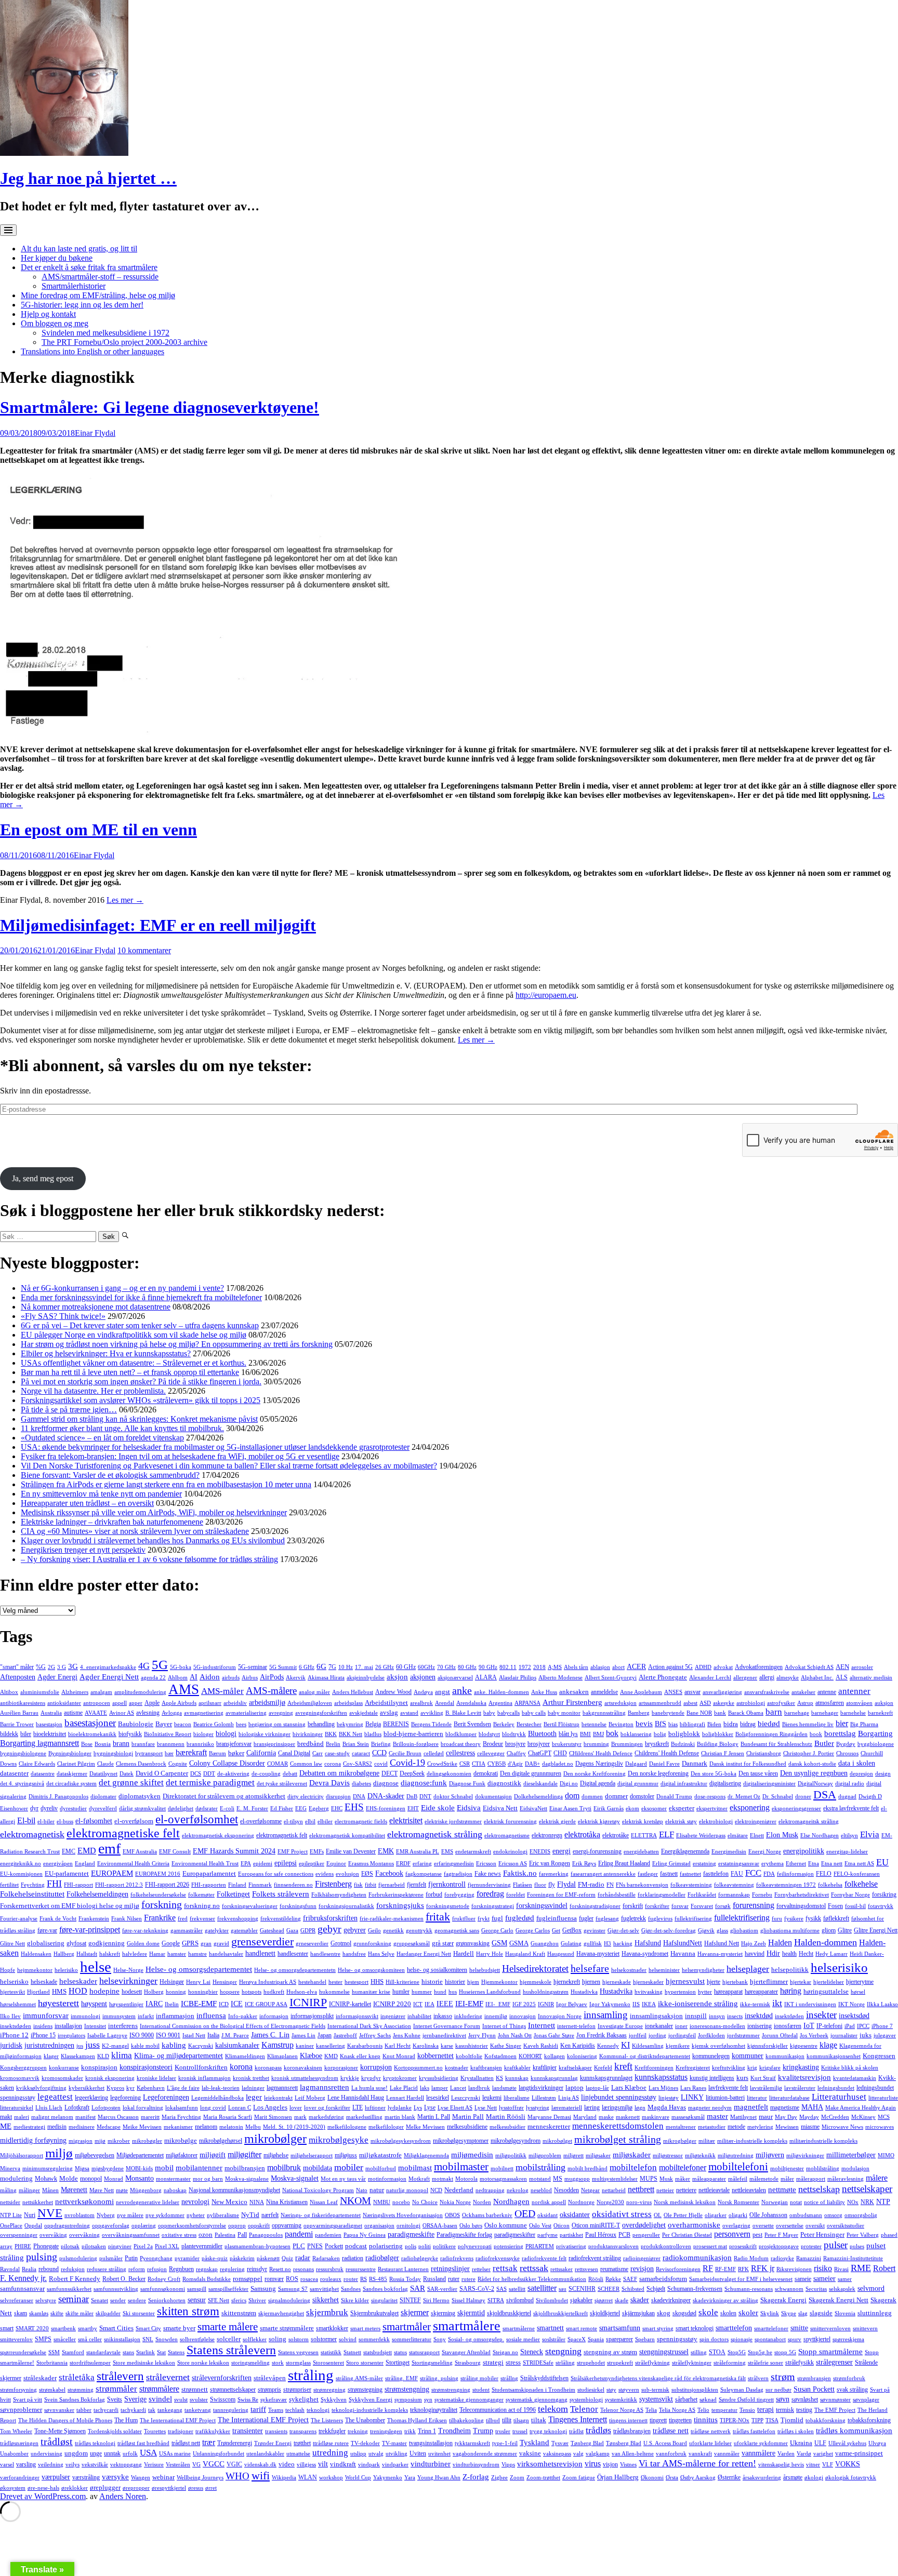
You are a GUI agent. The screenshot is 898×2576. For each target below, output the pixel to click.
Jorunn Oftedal (780, 2036)
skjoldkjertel (605, 2313)
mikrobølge (181, 2141)
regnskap (207, 2269)
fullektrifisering (693, 1919)
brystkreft (657, 1744)
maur (766, 2117)
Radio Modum (751, 2258)
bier (842, 1724)
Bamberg (639, 1713)
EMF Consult (175, 1852)
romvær (274, 2279)
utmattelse (298, 2454)
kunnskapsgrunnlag (554, 2078)
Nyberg (106, 2215)
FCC (753, 1873)
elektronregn (547, 1835)
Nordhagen (511, 2201)
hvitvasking (649, 1992)
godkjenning (107, 1943)
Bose (87, 1744)
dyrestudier (73, 1808)
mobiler (349, 2167)
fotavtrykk (881, 1906)
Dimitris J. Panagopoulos (58, 1797)
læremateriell (567, 2108)
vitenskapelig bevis (781, 2465)
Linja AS (569, 2098)
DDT (209, 1774)
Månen (50, 2190)
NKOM (355, 2200)
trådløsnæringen (19, 2443)
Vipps (508, 2465)
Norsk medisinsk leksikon (685, 2202)
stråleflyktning (652, 2363)
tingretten (680, 2420)
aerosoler (862, 1667)
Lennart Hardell (405, 2098)
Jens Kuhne (407, 2036)
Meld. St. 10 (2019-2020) (294, 2127)
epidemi (263, 1864)
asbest (690, 1703)
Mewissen (787, 2127)
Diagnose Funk (467, 1784)
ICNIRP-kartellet (350, 2004)
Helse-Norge (128, 1970)
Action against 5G (670, 1667)
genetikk (393, 1931)
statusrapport (424, 2352)
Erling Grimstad (671, 1864)
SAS (501, 2289)
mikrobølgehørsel (221, 2141)
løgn (640, 2108)
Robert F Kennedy (75, 2279)
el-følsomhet (94, 1821)
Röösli (596, 2279)
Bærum (217, 1753)
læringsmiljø (617, 2107)
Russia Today (405, 2279)
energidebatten (641, 1852)
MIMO (886, 2155)
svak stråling (852, 2390)
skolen (728, 2313)
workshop (331, 2478)
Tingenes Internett (578, 2419)
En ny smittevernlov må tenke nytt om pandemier (101, 1494)
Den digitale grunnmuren (531, 1773)
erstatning (704, 1864)
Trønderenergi (235, 2443)
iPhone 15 (43, 2035)
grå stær (443, 1943)
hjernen (591, 1982)
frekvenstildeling (281, 1919)
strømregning (329, 2390)
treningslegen (386, 2431)
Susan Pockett (814, 2389)
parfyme (547, 2235)
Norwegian (775, 2202)
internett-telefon (576, 2026)
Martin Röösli (506, 2117)
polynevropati (475, 2246)
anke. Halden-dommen (501, 1692)
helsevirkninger (128, 1981)
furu (777, 1919)
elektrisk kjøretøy (599, 1821)
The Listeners (327, 2420)
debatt (290, 1774)
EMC (69, 1851)
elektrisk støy (681, 1821)
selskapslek (842, 2289)
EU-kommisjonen (21, 1874)
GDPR (308, 1931)
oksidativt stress (622, 2214)
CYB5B (497, 1764)
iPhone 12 (14, 2035)
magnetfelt (751, 2107)
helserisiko (839, 1967)
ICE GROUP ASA (266, 2004)
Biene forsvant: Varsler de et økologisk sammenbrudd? (110, 1475)
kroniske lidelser (156, 2078)
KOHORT (530, 2056)
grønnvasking (473, 1943)
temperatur (724, 2410)
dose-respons (710, 1797)
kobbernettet (435, 2056)
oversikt (815, 2226)
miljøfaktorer (182, 2155)
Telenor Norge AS (622, 2410)
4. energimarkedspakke (108, 1667)
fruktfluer (464, 1919)
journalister (844, 2036)
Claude (105, 1764)
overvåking (53, 2235)
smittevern (865, 2328)
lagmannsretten (325, 2087)
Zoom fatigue (579, 2478)
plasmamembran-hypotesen (257, 2246)
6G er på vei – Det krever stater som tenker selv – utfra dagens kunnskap (140, 1325)
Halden (780, 1943)
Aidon (210, 1677)
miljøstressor (668, 2155)
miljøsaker (598, 2155)
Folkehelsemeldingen (97, 1894)
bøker (236, 1753)
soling (278, 2339)
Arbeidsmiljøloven (310, 1703)
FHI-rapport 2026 (167, 1885)
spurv (795, 2339)
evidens (325, 1874)
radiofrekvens (457, 2258)
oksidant (547, 2215)
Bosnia (103, 1744)
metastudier (712, 2127)
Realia (29, 2269)
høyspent (94, 2004)
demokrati (486, 1773)
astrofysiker (781, 1703)
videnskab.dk (260, 2465)
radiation (353, 2258)
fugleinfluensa (557, 1918)
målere (877, 2178)
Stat (161, 2352)
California (261, 1753)
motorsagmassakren (503, 2179)
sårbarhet (686, 2399)
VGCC (214, 2464)
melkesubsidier (507, 2127)
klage (828, 2045)
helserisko (14, 1982)
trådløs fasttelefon (754, 2431)
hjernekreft (567, 1982)
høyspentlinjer (126, 2004)
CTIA (479, 1764)
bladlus (373, 1734)
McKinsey (863, 2117)
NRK (867, 2202)
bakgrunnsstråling (604, 1713)
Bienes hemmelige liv (808, 1724)
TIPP (757, 2420)
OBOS (452, 2215)
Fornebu (762, 1895)
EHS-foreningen (386, 1808)
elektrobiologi (716, 1821)
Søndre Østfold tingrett (746, 2400)
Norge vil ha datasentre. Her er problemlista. (93, 1391)
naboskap (175, 2190)
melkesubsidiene (467, 2127)
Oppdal (33, 2226)
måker (683, 2179)
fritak (438, 1917)
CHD (560, 1753)
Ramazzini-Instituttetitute (853, 2258)
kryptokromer (400, 2078)
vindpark (369, 2465)
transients (276, 2431)
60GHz (426, 1667)
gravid (221, 1944)
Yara (410, 2478)
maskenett (628, 2117)
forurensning (754, 1905)
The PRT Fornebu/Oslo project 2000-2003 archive (124, 342)
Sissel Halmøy (468, 2300)
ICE (237, 2004)
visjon (610, 2464)
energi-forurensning (597, 1851)
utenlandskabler (265, 2454)
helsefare (590, 1968)
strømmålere (159, 2389)
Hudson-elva (302, 1992)
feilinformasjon (795, 1874)
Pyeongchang (156, 2258)
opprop (237, 2226)
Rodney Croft (164, 2279)
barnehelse (853, 1713)
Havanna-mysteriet (720, 1954)
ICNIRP (308, 2003)
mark (300, 2117)
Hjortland (38, 1992)
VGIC (234, 2464)
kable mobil (145, 2046)
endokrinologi (510, 1852)
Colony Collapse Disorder (227, 1763)
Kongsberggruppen (23, 2068)
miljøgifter (245, 2154)
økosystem (13, 2488)
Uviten (418, 2453)
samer (845, 2279)
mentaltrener (681, 2127)
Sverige (135, 2399)
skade (622, 2300)
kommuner (748, 2056)
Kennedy (608, 2046)
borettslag (840, 1733)
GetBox (572, 1930)
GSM (499, 1943)
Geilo (374, 1931)
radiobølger (382, 2258)
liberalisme (517, 2098)
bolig (660, 1734)
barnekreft (880, 1713)
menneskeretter (549, 2127)
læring (592, 2107)
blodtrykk (514, 1734)
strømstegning (365, 2390)
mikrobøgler (147, 2141)
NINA (257, 2202)
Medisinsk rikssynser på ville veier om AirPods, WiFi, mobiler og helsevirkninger (154, 1512)
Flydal (566, 1884)
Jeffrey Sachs (375, 2036)
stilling (699, 2352)
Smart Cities (116, 2328)
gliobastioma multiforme (790, 1931)
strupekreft (620, 2363)
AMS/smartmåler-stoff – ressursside (100, 277)
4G (144, 1666)
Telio (703, 2410)
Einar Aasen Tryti (570, 1808)
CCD (379, 1753)
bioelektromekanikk (92, 1734)
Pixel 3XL (167, 2246)
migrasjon (81, 2141)
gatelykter (217, 1931)
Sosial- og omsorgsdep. (476, 2339)
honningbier (203, 1992)
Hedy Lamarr (831, 1954)
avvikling (432, 1713)
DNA (359, 1797)
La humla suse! (369, 2088)
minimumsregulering (48, 2168)
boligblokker (718, 1734)
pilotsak (70, 2246)
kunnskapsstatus (661, 2077)
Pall (242, 2235)
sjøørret (604, 2300)
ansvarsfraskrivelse (767, 1692)
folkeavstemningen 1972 (786, 1885)
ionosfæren (788, 2026)
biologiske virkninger (265, 1734)
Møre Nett (102, 2190)
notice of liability (824, 2202)
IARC (154, 2004)
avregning (281, 1713)
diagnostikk (504, 1783)
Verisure (154, 2465)
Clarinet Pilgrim (76, 1764)
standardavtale (103, 2352)
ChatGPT (540, 1753)
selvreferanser (17, 2300)
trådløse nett (671, 2431)
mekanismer (178, 2127)
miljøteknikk (700, 2155)
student (481, 2390)
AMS (184, 1689)
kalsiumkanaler (237, 2045)
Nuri (30, 2215)
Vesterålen (178, 2465)
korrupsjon (376, 2067)
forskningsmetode (448, 1906)
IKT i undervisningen (810, 2004)
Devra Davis (329, 1783)
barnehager (825, 1713)
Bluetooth (542, 1733)
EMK (386, 1851)
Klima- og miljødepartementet (179, 2056)
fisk (358, 1885)
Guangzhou (545, 1944)
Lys (418, 2108)
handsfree (354, 1954)
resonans (303, 2269)
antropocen (97, 1703)
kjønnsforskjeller (768, 2046)
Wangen (141, 2478)
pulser (836, 2245)
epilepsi (286, 1863)
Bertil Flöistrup (562, 1724)
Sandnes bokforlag (385, 2289)
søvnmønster (835, 2400)
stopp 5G (785, 2352)
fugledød (520, 1918)
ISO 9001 (168, 2035)
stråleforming (730, 2363)
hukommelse (334, 1992)
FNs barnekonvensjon (642, 1885)
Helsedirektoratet (535, 1968)
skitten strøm (188, 2311)
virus (593, 2464)
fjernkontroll (447, 1884)
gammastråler (187, 1931)
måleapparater (709, 2179)
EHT (413, 1808)
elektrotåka (582, 1834)
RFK (743, 2269)
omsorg (833, 2215)
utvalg (376, 2454)
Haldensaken (36, 1954)
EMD (87, 1851)
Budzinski (683, 1744)
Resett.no (280, 2269)
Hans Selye (381, 1954)
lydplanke (400, 2108)
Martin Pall (468, 2117)
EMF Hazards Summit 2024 (234, 1851)
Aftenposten (18, 1677)
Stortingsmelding (432, 2363)
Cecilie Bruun (405, 1753)
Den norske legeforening (658, 1773)
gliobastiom (744, 1931)
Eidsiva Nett (500, 1808)
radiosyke (782, 2258)
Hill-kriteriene (402, 1982)
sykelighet (304, 2399)
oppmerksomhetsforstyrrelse (192, 2226)
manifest (85, 2117)
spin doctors (714, 2339)
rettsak (505, 2268)
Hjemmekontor (499, 1982)
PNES (315, 2246)
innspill (696, 2016)
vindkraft (343, 2464)
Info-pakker (243, 2016)
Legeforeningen (166, 2097)
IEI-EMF (469, 2004)
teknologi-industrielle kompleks (370, 2410)
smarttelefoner (771, 2328)
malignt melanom (52, 2117)
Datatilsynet (103, 1774)
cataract (361, 1753)
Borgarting (875, 1733)
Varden (786, 2454)
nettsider (10, 2202)
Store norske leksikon (203, 2363)
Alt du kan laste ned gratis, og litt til (79, 249)
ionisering (760, 2026)
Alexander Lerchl (710, 1678)
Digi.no (569, 1784)
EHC (337, 1808)
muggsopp (577, 2179)
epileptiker (312, 1864)
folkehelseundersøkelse (158, 1895)
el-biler (46, 1821)
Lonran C (240, 2108)
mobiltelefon (633, 2167)
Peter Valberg (863, 2235)
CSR (465, 1764)
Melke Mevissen (425, 2127)
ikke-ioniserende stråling (698, 2004)
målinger (29, 2190)
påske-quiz (215, 2258)
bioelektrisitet (50, 1734)
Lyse (430, 2107)
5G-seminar (253, 1667)
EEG (301, 1808)
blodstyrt (489, 1734)
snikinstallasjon (122, 2339)
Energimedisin (729, 1852)
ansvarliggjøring (722, 1692)
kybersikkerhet (87, 2088)
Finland (237, 1885)
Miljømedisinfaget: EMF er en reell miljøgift (158, 925)
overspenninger (19, 2235)
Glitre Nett (12, 1944)
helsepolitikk (790, 1970)
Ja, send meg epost (43, 1178)
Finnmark (260, 1885)
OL (658, 2215)
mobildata (318, 2168)
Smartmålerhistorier (74, 286)
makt (6, 2117)
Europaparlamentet (209, 1874)
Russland (434, 2279)
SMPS (43, 2339)
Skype (789, 2313)
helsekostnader (629, 1970)
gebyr (329, 1929)
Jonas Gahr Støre (554, 2036)
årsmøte (793, 2477)
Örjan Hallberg (618, 2477)
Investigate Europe (620, 2026)
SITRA (496, 2300)
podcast (356, 2246)
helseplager (748, 1969)
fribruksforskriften (330, 1918)
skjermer (415, 2313)
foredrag (490, 1894)
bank (720, 1713)
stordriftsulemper (90, 2363)
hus (453, 1992)
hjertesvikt (12, 1992)
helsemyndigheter (703, 1970)
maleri (22, 2117)
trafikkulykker (213, 2431)
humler (401, 1992)
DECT (389, 1773)
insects (735, 2016)
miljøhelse (276, 2155)
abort (618, 1667)
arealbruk (421, 1703)
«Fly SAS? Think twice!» (63, 1316)
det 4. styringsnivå (22, 1784)
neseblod (541, 2190)
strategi (493, 2363)
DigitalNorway (815, 1784)
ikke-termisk (755, 2004)
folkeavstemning (734, 1885)
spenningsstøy (677, 2339)
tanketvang (198, 2410)
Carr (318, 1753)
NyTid (250, 2215)
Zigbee (499, 2478)
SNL (148, 2339)
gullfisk (593, 1944)
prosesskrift (743, 2246)
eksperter (682, 1808)
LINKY (692, 2097)
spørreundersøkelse (23, 2352)
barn (774, 1712)
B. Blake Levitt (463, 1713)
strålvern (758, 2378)
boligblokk (684, 1734)
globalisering (46, 1943)
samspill (197, 2289)
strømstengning (407, 2389)
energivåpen (58, 1864)
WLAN (308, 2477)
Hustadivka (584, 1992)
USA (148, 2453)
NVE (50, 2213)
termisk (785, 2410)
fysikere (794, 1919)
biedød (769, 1724)
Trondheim (454, 2431)
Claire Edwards (37, 1764)
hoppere (230, 1992)
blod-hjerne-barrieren (413, 1734)
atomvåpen (859, 1703)
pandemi (299, 2234)
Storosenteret (328, 2363)
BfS (661, 1724)
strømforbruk (849, 2378)
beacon (183, 1724)
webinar (163, 2477)
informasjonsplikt (312, 2016)
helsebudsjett (485, 1970)
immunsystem (119, 2016)
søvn (783, 2399)
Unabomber (14, 2454)
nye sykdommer (165, 2215)
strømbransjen (814, 2378)
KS (499, 2078)
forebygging (459, 1895)
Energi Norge (765, 1852)
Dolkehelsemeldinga (538, 1797)
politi (425, 2246)
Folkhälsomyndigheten (339, 1895)
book (816, 1734)
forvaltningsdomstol (801, 1906)
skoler (748, 2313)
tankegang (170, 2410)
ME (6, 2126)
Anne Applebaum (641, 1692)
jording (657, 2036)
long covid (213, 2108)
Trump (483, 2431)
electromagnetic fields (361, 1821)
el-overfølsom (134, 1821)
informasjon (274, 2016)
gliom (829, 1930)
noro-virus (639, 2202)
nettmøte (782, 2190)
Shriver (257, 2300)
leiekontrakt (278, 2098)
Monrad (114, 2179)
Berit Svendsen (472, 1724)
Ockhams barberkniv (487, 2215)
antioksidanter (64, 1703)
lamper (440, 2088)
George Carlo (497, 1931)
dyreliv (49, 1808)
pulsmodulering (78, 2258)
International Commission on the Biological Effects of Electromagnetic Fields (233, 2026)
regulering (232, 2269)
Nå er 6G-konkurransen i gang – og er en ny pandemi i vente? (122, 1288)
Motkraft (419, 2179)
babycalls (509, 1713)
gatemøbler (244, 1931)
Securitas (816, 2289)
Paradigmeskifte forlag (464, 2235)
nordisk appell (549, 2202)
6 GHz (307, 1667)
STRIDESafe (538, 2363)
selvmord (871, 2288)
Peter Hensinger (822, 2235)
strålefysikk (800, 2363)
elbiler (325, 1821)
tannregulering (231, 2410)
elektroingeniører (756, 1821)
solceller (229, 2339)
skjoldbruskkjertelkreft (560, 2313)
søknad (708, 2400)
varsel (7, 2465)
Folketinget (233, 1894)
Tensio (747, 2410)
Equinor (336, 1864)
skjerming (443, 2313)
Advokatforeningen (759, 1667)
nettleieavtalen (749, 2190)
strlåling (565, 2363)
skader (640, 2300)
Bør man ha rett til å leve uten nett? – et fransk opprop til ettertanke (130, 1372)
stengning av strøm (610, 2352)
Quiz (287, 2258)
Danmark (695, 1764)
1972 (525, 1667)
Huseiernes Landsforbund (490, 1992)
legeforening (126, 2098)
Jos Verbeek (814, 2036)
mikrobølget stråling (618, 2139)
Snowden (167, 2339)
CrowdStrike (442, 1764)
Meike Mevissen (142, 2127)
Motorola (466, 2179)
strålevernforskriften (222, 2378)
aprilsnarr (210, 1703)
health (789, 1954)
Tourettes (155, 2431)
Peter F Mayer (781, 2235)
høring (791, 1991)
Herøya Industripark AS (268, 1982)
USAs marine (175, 2454)
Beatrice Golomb (214, 1724)
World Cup (358, 2478)
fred (183, 1919)
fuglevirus (660, 1919)
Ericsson (486, 1864)
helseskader (78, 1981)
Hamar (157, 1954)
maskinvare (656, 2117)
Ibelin (172, 2004)
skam (21, 2313)
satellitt (517, 2289)
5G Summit (283, 1667)
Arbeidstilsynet (386, 1703)
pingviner (120, 2246)
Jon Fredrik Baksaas (602, 2035)
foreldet (516, 1895)
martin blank (400, 2117)
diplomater (103, 1797)
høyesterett (58, 2003)
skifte (57, 2313)
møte (122, 2190)
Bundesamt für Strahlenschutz (776, 1744)
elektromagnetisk (32, 1834)
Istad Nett (194, 2036)
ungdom (76, 2453)
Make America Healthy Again (861, 2108)
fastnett (669, 1874)
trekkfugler (332, 2431)
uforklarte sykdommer (761, 2443)
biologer (203, 1734)
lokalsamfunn (182, 2108)
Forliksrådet (702, 1895)
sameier (824, 2278)
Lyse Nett (486, 2108)
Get (556, 1931)
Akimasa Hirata (326, 1678)
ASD (705, 1703)
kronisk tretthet (251, 2078)
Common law (306, 1764)
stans (128, 2352)
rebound (49, 2269)
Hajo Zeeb (754, 1944)
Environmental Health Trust (205, 1864)
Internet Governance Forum (447, 2026)
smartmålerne (519, 2328)
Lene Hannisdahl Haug (356, 2098)
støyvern (629, 2390)
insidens (43, 2026)
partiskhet (571, 2235)
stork (278, 2363)
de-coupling (266, 1774)
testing (804, 2410)
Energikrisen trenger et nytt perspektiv (83, 1550)
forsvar (680, 1906)
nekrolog (518, 2190)
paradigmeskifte (411, 2234)
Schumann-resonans (749, 2289)
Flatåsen (523, 1885)
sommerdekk (374, 2339)
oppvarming (287, 2225)
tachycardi (106, 2410)
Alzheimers (75, 1692)
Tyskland (534, 2442)
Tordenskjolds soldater (115, 2431)
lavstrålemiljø (766, 2088)
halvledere (135, 1954)
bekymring (350, 1724)
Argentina (500, 1703)
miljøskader (632, 2154)
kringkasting (801, 2067)
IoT (809, 2025)
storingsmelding (250, 2363)
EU (882, 1862)
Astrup (805, 1703)
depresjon (861, 1774)
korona (241, 2067)
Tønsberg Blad (624, 2443)
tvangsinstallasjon (431, 2443)
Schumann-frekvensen (695, 2289)
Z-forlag (476, 2477)
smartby (88, 2328)
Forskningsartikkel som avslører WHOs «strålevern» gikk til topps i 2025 (141, 1400)
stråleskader (40, 2378)
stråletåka (77, 2377)
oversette (763, 2226)
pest (757, 2235)
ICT (418, 2004)
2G (51, 1667)
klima (122, 2055)
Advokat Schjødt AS (809, 1667)
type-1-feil (505, 2443)
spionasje (742, 2339)
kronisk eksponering (110, 2078)
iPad (850, 2026)
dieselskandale (540, 1784)
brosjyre (515, 1744)
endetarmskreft (473, 1852)
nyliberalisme (223, 2215)
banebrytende (668, 1713)
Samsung (263, 2289)
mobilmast (415, 2168)
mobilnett (502, 2168)
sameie (803, 2279)
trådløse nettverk (711, 2431)
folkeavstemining (691, 1885)
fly (552, 1885)
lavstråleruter (800, 2088)
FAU (737, 1874)
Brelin (333, 1744)
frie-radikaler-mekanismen (392, 1919)
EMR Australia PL (418, 1852)
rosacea (309, 2279)
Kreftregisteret (693, 2068)
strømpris (269, 2390)
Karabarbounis (365, 2046)
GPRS (190, 1943)
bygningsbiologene (23, 1753)
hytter (705, 1992)
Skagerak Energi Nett (838, 2300)
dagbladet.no (558, 1764)
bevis (644, 1724)
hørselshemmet (18, 2004)
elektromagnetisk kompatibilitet (347, 1836)
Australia (51, 1713)
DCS (196, 1774)
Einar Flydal (95, 433)
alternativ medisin (871, 1678)
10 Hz (346, 1667)
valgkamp (598, 2454)
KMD (331, 2056)
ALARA (486, 1677)
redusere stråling (107, 2269)
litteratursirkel (17, 2108)
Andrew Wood (393, 1692)
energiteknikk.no (21, 1864)
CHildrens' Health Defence (601, 1753)
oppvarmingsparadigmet (333, 2226)
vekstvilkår (95, 2465)
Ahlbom (178, 1678)
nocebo (401, 2202)
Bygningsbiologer (70, 1753)
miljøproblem (545, 2155)
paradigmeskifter (515, 2235)
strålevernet (168, 2377)
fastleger (648, 1874)
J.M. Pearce (235, 2036)
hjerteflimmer (769, 1982)
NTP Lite (11, 2215)
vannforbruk (671, 2454)
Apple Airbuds (179, 1703)
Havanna (683, 1954)
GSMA (519, 1943)
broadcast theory (461, 1744)
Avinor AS (122, 1713)
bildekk (9, 1734)
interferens (123, 2026)
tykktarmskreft (472, 2443)
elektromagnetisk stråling (435, 1834)
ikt (777, 2003)
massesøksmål (688, 2117)
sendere (137, 2300)
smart (7, 2328)
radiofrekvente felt (544, 2258)
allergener (745, 1678)
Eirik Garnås (609, 1808)
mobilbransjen (245, 2168)
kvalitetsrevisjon (804, 2077)
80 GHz (467, 1667)
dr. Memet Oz (744, 1797)
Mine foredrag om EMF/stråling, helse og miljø (98, 295)
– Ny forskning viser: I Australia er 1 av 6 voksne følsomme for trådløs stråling (149, 1559)
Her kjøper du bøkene (57, 258)
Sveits (115, 2399)
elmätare (738, 1836)
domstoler (642, 1796)
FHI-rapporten (209, 1885)
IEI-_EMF (498, 2004)
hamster (177, 1954)
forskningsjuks (400, 1905)
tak (152, 2410)
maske (606, 2117)
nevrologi (195, 2201)
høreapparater (761, 1992)
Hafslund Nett (722, 1943)
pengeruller (646, 2235)
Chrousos (847, 1753)
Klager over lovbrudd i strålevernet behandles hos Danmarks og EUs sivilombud (153, 1540)
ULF (820, 2443)
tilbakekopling (466, 2420)
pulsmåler (111, 2258)
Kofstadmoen (500, 2056)
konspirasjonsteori (146, 2067)
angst (443, 1692)
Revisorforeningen (678, 2269)
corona (333, 1764)
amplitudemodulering (140, 1692)
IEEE (445, 2004)
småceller (65, 2339)
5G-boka (181, 1667)
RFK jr (763, 2268)
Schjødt (656, 2289)
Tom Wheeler (16, 2431)
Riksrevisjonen (794, 2269)
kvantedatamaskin (855, 2078)
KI (625, 2045)
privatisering (571, 2246)
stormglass (298, 2363)
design (883, 1774)
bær (169, 1753)
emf (109, 1848)
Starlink (146, 2352)
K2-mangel (115, 2046)
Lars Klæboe (629, 2088)
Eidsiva (469, 1808)
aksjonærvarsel (455, 1678)
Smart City (148, 2328)
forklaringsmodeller (662, 1895)
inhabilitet (419, 2016)
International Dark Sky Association (369, 2026)
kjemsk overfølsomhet (718, 2046)
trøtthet (302, 2443)
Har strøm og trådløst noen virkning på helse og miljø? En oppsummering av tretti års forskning (177, 1344)
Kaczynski (201, 2046)
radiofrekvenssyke (498, 2258)
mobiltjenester (787, 2168)
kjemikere (678, 2046)
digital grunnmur (638, 1784)
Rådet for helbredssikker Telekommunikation (532, 2279)
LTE (358, 2107)
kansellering (331, 2046)
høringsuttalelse (826, 1992)
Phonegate (46, 2246)
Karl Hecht (398, 2046)
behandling (321, 1724)
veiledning (51, 2465)
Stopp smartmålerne (830, 2352)
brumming (596, 1744)
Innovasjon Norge (560, 2016)
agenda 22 (153, 1678)
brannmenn (171, 1744)
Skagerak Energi (783, 2300)
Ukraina (801, 2443)
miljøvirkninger (805, 2155)
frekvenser (202, 1919)
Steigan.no (505, 2352)
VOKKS (848, 2464)
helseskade (44, 1982)
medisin (57, 2127)
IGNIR (546, 2004)
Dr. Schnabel (778, 1797)
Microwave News (842, 2127)
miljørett (573, 2155)
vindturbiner (431, 2464)
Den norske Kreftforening (595, 1774)
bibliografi (692, 1724)
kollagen (554, 2056)
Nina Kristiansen (287, 2202)
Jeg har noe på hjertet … (88, 178)
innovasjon (523, 2016)
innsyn (717, 2016)
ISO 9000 (142, 2035)
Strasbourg (468, 2363)
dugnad (847, 1797)
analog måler (314, 1692)
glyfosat (76, 1943)
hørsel (858, 1992)
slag (803, 2313)
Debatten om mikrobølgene (339, 1773)
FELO (824, 1874)
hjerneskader (648, 1982)
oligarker (716, 2215)
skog (664, 2313)
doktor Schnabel (453, 1797)
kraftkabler (517, 2068)
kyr (130, 2088)
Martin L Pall (434, 2117)
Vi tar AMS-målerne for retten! (697, 2463)
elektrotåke (616, 1835)
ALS (842, 1677)
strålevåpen (270, 2378)
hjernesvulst (685, 1981)
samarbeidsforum (663, 2279)
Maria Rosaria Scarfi (228, 2117)
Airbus (250, 1678)
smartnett (550, 2328)
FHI (54, 1884)
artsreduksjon (620, 1703)
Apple (152, 1703)
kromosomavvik (20, 2078)
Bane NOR (699, 1713)
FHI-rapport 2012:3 (119, 1885)
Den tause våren (758, 1773)
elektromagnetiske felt (123, 1833)
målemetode (764, 2179)
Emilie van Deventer (351, 1851)
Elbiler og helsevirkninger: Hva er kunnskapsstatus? (106, 1353)
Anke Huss (544, 1692)
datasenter (14, 1773)
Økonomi (652, 2478)
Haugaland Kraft (525, 1954)
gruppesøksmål (412, 1944)
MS (558, 2179)
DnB (412, 1797)
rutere (468, 2279)
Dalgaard (636, 1764)
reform (137, 2269)
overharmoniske (694, 2225)
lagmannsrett (282, 2088)
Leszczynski (466, 2098)
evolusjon (347, 1874)
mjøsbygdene (108, 2168)
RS (364, 2279)
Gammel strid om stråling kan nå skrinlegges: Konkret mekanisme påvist (139, 1419)
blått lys (568, 1734)
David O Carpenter (162, 1773)
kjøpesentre (804, 2046)
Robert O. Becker (124, 2279)
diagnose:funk (424, 1783)
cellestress (460, 1753)
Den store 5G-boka (714, 1774)
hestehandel (312, 1982)
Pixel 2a (143, 2246)
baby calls (534, 1713)
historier (455, 1982)
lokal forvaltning (143, 2108)
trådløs (598, 2430)
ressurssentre (361, 2269)
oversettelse (790, 2226)
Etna (814, 1864)
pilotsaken (94, 2246)
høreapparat (728, 1992)
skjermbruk (327, 2312)
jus (80, 2046)
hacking (623, 1944)
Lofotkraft (77, 2107)
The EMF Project (835, 2410)
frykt (484, 1919)
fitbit (371, 1885)
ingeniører (393, 2016)
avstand (409, 1713)
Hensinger (225, 1982)
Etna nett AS (859, 1864)
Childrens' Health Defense (667, 1753)
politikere (444, 2246)
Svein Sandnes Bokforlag (75, 2400)
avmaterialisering (246, 1713)
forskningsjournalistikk (346, 1906)
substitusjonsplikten (695, 2390)
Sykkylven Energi (371, 2400)
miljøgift (213, 2155)
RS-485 (378, 2279)
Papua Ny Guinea (365, 2235)
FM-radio (591, 1885)
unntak (112, 2453)
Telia (651, 2410)
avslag (389, 1713)
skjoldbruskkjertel (509, 2313)
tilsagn (521, 2420)
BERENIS (396, 1724)
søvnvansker (59, 2410)
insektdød (759, 2016)
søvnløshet (805, 2399)
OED (525, 2214)
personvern (732, 2234)
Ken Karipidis (578, 2046)
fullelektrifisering (742, 1918)
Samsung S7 (293, 2289)
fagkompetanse (424, 1874)
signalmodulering (289, 2300)
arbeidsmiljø (267, 1702)
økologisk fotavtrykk (851, 2478)
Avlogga (172, 1713)
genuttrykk (419, 1931)
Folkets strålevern (281, 1894)
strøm (783, 2377)
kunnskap (517, 2078)
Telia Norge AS (677, 2410)
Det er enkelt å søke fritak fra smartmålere (89, 267)
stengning (563, 2351)
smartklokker (332, 2328)
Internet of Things (504, 2026)
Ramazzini (809, 2258)
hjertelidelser (829, 1982)
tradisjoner (181, 2431)
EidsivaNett (533, 1808)
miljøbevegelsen (95, 2155)
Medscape (109, 2127)
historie (432, 1982)
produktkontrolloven (666, 2246)
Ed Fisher (282, 1808)
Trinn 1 (427, 2431)
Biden (714, 1724)
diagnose (386, 1783)
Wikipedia (284, 2478)
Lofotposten (106, 2108)
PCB (624, 2235)
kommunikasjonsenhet (834, 2056)
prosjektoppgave (779, 2246)
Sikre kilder (355, 2300)
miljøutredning (736, 2155)
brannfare (143, 1744)
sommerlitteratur (412, 2339)
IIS (636, 2004)
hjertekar (801, 1982)
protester (811, 2246)
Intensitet (95, 2026)
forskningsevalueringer (250, 1906)
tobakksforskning (869, 2420)
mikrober (119, 2141)
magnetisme (785, 2107)
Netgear (590, 2190)
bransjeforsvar (234, 1744)
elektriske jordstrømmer (453, 1821)
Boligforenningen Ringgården (771, 1734)
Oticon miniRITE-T (596, 2225)
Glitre (845, 1930)
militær (707, 2141)
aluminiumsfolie (40, 1692)
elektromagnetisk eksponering (218, 1836)
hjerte (714, 1982)
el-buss (65, 1821)
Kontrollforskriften (201, 2067)
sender (118, 2300)
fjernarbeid (392, 1885)
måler (787, 2179)
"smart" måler (17, 1667)
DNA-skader (386, 1796)
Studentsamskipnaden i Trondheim (533, 2390)
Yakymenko (388, 2478)
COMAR (278, 1764)
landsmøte (504, 2088)
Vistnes (628, 2465)
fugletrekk (633, 1918)
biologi (226, 1734)
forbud (434, 1894)
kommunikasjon (785, 2056)
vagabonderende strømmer (485, 2454)
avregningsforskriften (321, 1713)
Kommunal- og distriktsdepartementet (645, 2056)
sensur (197, 2300)
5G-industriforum (215, 1667)
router (351, 2279)
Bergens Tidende (431, 1724)
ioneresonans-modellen (717, 2026)
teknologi (318, 2410)
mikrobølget (557, 2141)
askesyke (724, 1703)
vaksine (530, 2453)
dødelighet (181, 1808)
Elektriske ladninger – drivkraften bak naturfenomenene (112, 1522)
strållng (509, 2378)
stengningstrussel (664, 2352)
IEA (430, 2004)
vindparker (395, 2465)
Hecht (806, 1954)
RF (708, 2268)
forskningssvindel (542, 1905)
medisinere (82, 2127)
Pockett (334, 2246)
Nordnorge (581, 2202)
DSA (825, 1794)
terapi (765, 2409)
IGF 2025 (524, 2004)
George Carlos (533, 1931)
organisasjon (379, 2226)
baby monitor (564, 1713)
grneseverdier (312, 1944)
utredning (330, 2453)
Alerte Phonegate (663, 1677)
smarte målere (228, 2327)
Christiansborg (764, 1753)
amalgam (101, 1692)
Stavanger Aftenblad (466, 2352)
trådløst (57, 2441)
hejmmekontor (35, 1970)
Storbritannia (52, 2363)
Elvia (870, 1834)
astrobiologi (751, 1703)
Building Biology (718, 1744)
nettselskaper (867, 2189)
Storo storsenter (365, 2363)
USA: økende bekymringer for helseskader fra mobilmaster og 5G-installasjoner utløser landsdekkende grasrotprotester (215, 1447)
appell (120, 1703)
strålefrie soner (765, 2363)
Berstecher (529, 1724)
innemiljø (496, 2016)
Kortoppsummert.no (418, 2068)
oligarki (738, 2215)
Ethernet (796, 1864)
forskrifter (657, 1906)
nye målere (130, 2215)
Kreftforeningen (654, 2068)
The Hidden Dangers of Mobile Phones (65, 2420)
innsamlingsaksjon (656, 2016)
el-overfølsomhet (197, 1819)
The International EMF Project (263, 2420)
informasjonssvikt (357, 2016)
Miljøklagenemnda (426, 2155)
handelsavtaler (226, 1954)
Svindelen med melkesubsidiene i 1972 (105, 333)
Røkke (613, 2279)
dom (572, 1796)
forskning (162, 1904)
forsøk (723, 1906)
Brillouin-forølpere (416, 1744)
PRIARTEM (540, 2246)
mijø (100, 2141)
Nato (362, 2190)
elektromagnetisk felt (282, 1835)
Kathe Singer (506, 2046)
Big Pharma (864, 1724)
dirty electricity (306, 1797)
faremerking (554, 1874)
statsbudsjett (378, 2352)
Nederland (459, 2190)
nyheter (196, 2215)
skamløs (39, 2313)
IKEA (649, 2004)
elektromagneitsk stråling (809, 1821)
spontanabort (770, 2339)
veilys (72, 2465)
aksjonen (423, 1677)
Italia (213, 2035)
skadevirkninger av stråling (725, 2300)
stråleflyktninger (692, 2363)
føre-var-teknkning (145, 1931)
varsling (26, 2464)
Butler (824, 1743)
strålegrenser (834, 2362)
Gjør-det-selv (623, 1931)
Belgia (373, 1724)
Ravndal (10, 2269)
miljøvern (770, 2155)
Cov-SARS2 (358, 1764)
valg (578, 2454)
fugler (586, 1918)
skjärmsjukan (638, 2313)
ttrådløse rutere (331, 2443)
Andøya (423, 1692)
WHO (237, 2476)
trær (209, 2442)
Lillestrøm (544, 2098)
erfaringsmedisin (454, 1864)
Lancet (458, 2088)
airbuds (231, 1678)
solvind (348, 2339)
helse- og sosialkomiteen (437, 1970)
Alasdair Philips (518, 1678)
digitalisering (725, 1783)
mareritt (150, 2117)
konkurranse (64, 2068)
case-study (337, 1753)
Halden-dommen (826, 1942)
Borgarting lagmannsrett (39, 1743)
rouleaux (331, 2279)
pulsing (42, 2257)
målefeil (738, 2179)
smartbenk (63, 2328)
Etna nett (832, 1864)
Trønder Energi (273, 2443)
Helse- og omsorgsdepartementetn (295, 1970)
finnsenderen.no (293, 1885)
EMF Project (293, 1852)
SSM (54, 2352)
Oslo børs (471, 2226)
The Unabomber (365, 2420)
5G (160, 1664)
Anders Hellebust (353, 1692)
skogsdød (684, 2313)
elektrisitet (406, 1820)
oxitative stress (179, 2235)
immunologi (85, 2016)
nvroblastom (80, 2215)
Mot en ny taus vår (343, 2179)
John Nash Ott (515, 2036)
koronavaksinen (303, 2068)
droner (803, 1797)
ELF (666, 1834)
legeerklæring (91, 2098)
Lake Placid (404, 2088)
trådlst (576, 2431)
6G (321, 1666)
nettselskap (819, 2189)
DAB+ (532, 1764)
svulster (199, 2400)
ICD (224, 2004)
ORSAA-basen (440, 2226)
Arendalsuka (471, 1703)
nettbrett (641, 2189)
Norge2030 (610, 2202)
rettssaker (562, 2269)
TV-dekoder (365, 2443)
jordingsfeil (682, 2036)
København (151, 2088)
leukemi (492, 2098)
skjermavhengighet (281, 2313)
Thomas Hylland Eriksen (417, 2420)
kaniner (305, 2046)
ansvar (692, 1692)
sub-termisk (655, 2390)
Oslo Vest (540, 2226)
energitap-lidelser (847, 1852)
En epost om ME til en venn (98, 830)
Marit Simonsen (273, 2117)
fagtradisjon (458, 1874)
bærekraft (191, 1752)
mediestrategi (29, 2127)
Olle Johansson (768, 2215)
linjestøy (669, 2098)
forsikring (884, 1894)
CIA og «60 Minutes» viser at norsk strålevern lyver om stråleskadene (135, 1531)
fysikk (813, 1918)
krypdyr (371, 2078)
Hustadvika (616, 1991)
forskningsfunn (298, 1906)
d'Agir (515, 1764)
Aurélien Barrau (19, 1713)
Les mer (125, 900)
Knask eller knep (360, 2056)
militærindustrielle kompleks (823, 2141)
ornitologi (408, 2226)
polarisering (386, 2246)
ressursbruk (330, 2269)
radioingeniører (642, 2258)
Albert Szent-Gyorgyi (611, 1678)
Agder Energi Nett (109, 1677)
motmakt (443, 2179)
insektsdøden (16, 2026)
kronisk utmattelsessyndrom (305, 2078)
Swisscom (223, 2399)
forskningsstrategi (493, 1906)
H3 (608, 1944)
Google (171, 1943)
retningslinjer (450, 2268)
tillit (507, 2420)
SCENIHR (582, 2289)
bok (612, 1733)
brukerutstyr (567, 1744)
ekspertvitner (712, 1808)
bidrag (748, 1724)
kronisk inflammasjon (204, 2078)
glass (722, 1931)
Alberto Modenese (560, 1678)
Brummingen (627, 1744)
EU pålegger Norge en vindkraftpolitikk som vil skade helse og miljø (134, 1335)
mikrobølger (275, 2138)
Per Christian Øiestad (687, 2235)
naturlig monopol (407, 2190)
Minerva (10, 2168)
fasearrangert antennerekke (603, 1874)
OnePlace (11, 2226)
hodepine (104, 1991)
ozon (206, 2235)
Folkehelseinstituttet (32, 1894)
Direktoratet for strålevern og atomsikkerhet (224, 1796)
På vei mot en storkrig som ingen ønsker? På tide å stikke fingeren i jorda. (141, 1382)
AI (194, 1677)
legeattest (55, 2097)
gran (206, 1944)
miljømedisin (472, 2155)
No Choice (425, 2202)
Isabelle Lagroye (107, 2036)
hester (335, 1982)
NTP (883, 2202)
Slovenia (845, 2313)
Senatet (100, 2300)
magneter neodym (710, 2108)
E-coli (227, 1808)
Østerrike (729, 2477)
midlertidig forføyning (33, 2140)
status (400, 2352)
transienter (248, 2431)
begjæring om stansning (277, 1724)
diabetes (361, 1784)
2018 (539, 1667)
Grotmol (341, 1943)
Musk (666, 2179)
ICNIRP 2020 (392, 2004)
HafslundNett (683, 1943)
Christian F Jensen (723, 1753)
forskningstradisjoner (595, 1906)
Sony (440, 2339)
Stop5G (737, 2352)
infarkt (146, 2016)
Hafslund (648, 1943)
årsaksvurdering (762, 2478)
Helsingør (172, 1982)
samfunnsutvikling (116, 2289)
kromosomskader (62, 2078)
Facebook (389, 1873)
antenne (827, 1692)
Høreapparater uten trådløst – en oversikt (87, 1503)
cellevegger (491, 1753)
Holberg (154, 1992)
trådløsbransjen (632, 2431)
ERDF (403, 1864)
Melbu (253, 2127)
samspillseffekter (228, 2289)
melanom (206, 2127)
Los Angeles (270, 2107)
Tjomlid (792, 2420)
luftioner (375, 2108)
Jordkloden (711, 2036)
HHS (377, 1982)
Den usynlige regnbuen (814, 1773)
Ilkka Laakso (882, 2004)
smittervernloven (830, 2328)
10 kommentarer (144, 950)
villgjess (306, 2465)
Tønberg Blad (587, 2443)
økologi (814, 2478)
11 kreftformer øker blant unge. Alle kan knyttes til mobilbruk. (122, 1428)
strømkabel (52, 2390)
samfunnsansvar (22, 2289)
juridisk (11, 2045)
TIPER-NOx (735, 2420)
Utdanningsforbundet (219, 2454)
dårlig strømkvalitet (142, 1808)
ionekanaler (659, 2026)
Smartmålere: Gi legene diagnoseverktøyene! (160, 407)
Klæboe (311, 2056)
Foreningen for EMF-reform (561, 1895)
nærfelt (270, 2215)
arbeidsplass (348, 1703)
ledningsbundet (836, 2088)
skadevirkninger (671, 2300)
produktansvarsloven (613, 2246)
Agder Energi (57, 1677)
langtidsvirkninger (541, 2088)
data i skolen (857, 1763)
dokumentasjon (493, 1797)
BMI (585, 1734)
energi (562, 1851)
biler (26, 1734)
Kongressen (879, 2056)
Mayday (809, 2117)
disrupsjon (338, 1797)
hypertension (680, 1992)
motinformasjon (387, 2179)
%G (41, 1667)
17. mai (364, 1667)
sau (563, 2289)
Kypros (115, 2088)
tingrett (658, 2420)
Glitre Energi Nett (876, 1930)
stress (513, 2363)
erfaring (422, 1864)
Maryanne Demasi (549, 2117)
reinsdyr (257, 2269)
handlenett (260, 1953)
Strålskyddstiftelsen (544, 2378)
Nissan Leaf (324, 2202)
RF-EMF (725, 2269)
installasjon (68, 2026)
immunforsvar (46, 2016)
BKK (331, 1734)
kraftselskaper (575, 2068)
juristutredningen (49, 2045)
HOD (78, 1991)
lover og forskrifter (327, 2108)
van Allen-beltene (633, 2454)
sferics (239, 2300)
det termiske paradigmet (210, 1783)
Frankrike (160, 1918)
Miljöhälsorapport (22, 2155)
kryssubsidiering (439, 2078)
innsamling (606, 2015)
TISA (772, 2420)
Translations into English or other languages (93, 351)
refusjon (157, 2269)
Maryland (585, 2117)
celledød (434, 1753)
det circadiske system (71, 1784)
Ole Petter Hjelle (683, 2215)
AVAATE (96, 1713)
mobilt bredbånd (587, 2168)
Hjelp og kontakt (48, 314)
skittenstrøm (239, 2313)
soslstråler (554, 2339)
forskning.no (202, 1906)
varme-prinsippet (859, 2453)
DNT (425, 1797)
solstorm (299, 2339)
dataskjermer (72, 1774)
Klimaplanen (282, 2056)
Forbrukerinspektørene (396, 1895)
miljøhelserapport (312, 2155)
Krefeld (603, 2068)
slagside (821, 2313)
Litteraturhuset (839, 2097)
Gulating (571, 1944)
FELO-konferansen (857, 1874)
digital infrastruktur (684, 1784)
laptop (575, 2088)
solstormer (324, 2339)
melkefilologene (347, 2127)
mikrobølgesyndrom (516, 2141)
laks (425, 2088)
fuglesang (607, 1919)
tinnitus (706, 2420)
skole (708, 2312)
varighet (823, 2454)
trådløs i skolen (796, 2431)
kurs (742, 2078)
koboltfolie (469, 2056)
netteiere (686, 2190)
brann (121, 1744)
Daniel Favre (664, 1764)
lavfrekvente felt (728, 2088)
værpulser (56, 2477)
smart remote (582, 2328)
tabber (84, 2410)
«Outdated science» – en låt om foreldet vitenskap (102, 1438)
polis (411, 2246)
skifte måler (80, 2313)
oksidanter (575, 2215)
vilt (323, 2464)
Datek (127, 1774)
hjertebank (735, 1982)
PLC (299, 2246)
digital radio (850, 1784)
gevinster (595, 1931)
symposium (408, 2400)
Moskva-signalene (247, 2179)
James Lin (303, 2036)
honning (176, 1992)
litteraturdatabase (789, 2098)
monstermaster (173, 2179)
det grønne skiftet (131, 1783)
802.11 (508, 1667)
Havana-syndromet (645, 1954)
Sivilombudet (552, 2300)
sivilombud (520, 2300)
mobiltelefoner (683, 2167)
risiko (823, 2268)
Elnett (757, 1836)
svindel (160, 2399)
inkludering (468, 2016)
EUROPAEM (112, 1873)
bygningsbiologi (113, 1753)
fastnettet (690, 1874)
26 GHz (385, 1667)
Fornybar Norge (850, 1895)
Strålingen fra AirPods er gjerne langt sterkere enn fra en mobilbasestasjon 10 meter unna (166, 1484)
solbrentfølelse (197, 2339)
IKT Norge (851, 2004)
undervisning (47, 2454)
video (287, 2464)
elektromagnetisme (507, 1836)
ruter (454, 2279)
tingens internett (628, 2420)
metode (736, 2127)
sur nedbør (778, 2390)
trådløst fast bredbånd (143, 2443)
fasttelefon (716, 1874)
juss (93, 2045)
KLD (103, 2056)
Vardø (804, 2454)
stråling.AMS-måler (359, 2378)
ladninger (253, 2088)
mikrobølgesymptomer (461, 2141)
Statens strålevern (231, 2350)
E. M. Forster (252, 1808)
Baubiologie (136, 1724)
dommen (592, 1797)
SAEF (630, 2279)
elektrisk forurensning (510, 1821)
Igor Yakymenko (610, 2004)
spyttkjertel (817, 2339)
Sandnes (351, 2289)
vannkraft (700, 2454)
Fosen (835, 1906)
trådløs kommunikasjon (854, 2430)
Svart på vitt (28, 2400)
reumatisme (614, 2269)
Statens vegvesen (298, 2352)
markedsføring (326, 2117)
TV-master (394, 2443)
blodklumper (461, 1734)
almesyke (788, 1678)
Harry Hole (490, 1954)
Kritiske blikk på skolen (850, 2068)
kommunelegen (711, 2056)
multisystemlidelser (615, 2179)
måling (8, 2190)
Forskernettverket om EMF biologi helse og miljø (70, 1906)
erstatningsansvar (739, 1864)
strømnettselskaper (233, 2390)
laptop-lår (597, 2088)
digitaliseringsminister (769, 1784)
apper (136, 1703)
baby (489, 1713)
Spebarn (645, 2339)
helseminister (664, 1970)
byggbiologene (876, 1744)
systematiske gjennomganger (469, 2400)
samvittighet (324, 2289)
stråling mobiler (479, 2378)
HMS (59, 1992)
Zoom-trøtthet (543, 2478)
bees (241, 1724)
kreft (623, 2066)
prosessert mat (710, 2246)
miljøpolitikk (511, 2155)
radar (303, 2258)
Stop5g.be (760, 2352)
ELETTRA (644, 1836)
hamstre (197, 1954)
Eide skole (438, 1808)
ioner (681, 2026)
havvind (755, 1954)
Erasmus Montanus (371, 1864)
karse (447, 2046)
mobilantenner (199, 2168)
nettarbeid (614, 2190)
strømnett (195, 2390)
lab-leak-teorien (221, 2088)
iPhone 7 (882, 2026)
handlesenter (293, 1954)
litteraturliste (883, 2098)
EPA (246, 1864)
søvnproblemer (21, 2410)
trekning (358, 2431)
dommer (616, 1796)
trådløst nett (186, 2443)
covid (381, 1764)
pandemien (328, 2235)
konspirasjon (99, 2067)
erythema (772, 1864)
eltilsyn (849, 1836)
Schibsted (633, 2289)
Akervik (296, 1678)
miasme (810, 2127)
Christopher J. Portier (809, 1753)
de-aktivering (233, 1774)
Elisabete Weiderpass (701, 1836)
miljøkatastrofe (380, 2155)
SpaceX (577, 2339)
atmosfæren (830, 1703)
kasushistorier (472, 2046)
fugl (497, 1918)
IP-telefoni (829, 2026)
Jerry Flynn (482, 2036)
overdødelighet (644, 2225)
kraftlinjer (545, 2067)
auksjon (884, 1703)
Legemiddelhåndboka (217, 2098)
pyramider (187, 2258)
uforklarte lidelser (710, 2443)
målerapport (811, 2179)
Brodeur (493, 1744)
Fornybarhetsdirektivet (802, 1895)
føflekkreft (836, 1918)
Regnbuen (181, 2269)
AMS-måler (222, 1691)
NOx (853, 2202)
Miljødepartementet (140, 2155)
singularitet (384, 2300)
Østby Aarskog (698, 2478)
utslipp (358, 2454)
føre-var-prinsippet (90, 1930)
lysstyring (538, 2108)
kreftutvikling (729, 2068)
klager (51, 2056)
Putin (131, 2258)
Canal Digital (294, 1753)
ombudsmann (806, 2215)
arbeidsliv (235, 1703)
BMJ (598, 1734)
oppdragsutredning (67, 2226)
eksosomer (654, 1808)
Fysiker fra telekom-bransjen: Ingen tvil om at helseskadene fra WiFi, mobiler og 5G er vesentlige (180, 1456)
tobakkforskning (826, 2420)
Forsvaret (702, 1906)
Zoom (517, 2478)
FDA (769, 1874)
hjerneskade (617, 1982)
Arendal (445, 1703)
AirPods (272, 1677)
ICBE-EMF (199, 2004)
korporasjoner (341, 2068)
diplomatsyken (140, 1796)
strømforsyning (18, 2390)
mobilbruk (284, 2167)
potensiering (509, 2246)
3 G (62, 1667)
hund (440, 1992)
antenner (854, 1691)
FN (610, 1885)
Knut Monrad (399, 2056)
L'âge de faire (183, 2088)
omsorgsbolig (861, 2215)
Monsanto (140, 2178)
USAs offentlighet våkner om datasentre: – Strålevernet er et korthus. (134, 1363)
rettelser (481, 2269)
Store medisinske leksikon (144, 2363)
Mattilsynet (743, 2117)
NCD (436, 2190)
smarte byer (179, 2328)
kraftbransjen (486, 2068)
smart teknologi (695, 2328)
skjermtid (471, 2313)
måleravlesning (846, 2179)
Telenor (584, 2409)
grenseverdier (262, 1941)
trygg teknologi (548, 2431)
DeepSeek (412, 1773)
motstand (540, 2179)
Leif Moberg (310, 2098)
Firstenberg (333, 1884)
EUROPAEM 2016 (158, 1874)
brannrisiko (200, 1744)
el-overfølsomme (261, 1821)
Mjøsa (82, 2168)
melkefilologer (386, 2127)
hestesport (356, 1982)
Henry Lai (198, 1982)
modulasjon (855, 2168)
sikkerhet (326, 2300)
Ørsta (672, 2478)
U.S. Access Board (665, 2443)
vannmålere (758, 2453)
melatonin (231, 2127)
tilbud (493, 2420)
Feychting (33, 1885)
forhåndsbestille (617, 1895)
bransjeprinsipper (274, 1744)
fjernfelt (417, 1885)
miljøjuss (346, 2155)
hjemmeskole (536, 1982)
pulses (857, 2246)
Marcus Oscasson (118, 2117)
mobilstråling (540, 2167)
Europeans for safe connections (276, 1874)
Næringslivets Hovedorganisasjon (403, 2215)
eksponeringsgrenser (796, 1808)
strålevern (120, 2376)
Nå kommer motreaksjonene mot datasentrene (96, 1307)
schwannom (789, 2289)
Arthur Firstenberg (572, 1702)
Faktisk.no (520, 1873)
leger (254, 2097)
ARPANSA (527, 1703)
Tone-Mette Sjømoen (60, 2431)
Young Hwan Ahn (439, 2478)
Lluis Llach (49, 2108)
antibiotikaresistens (23, 1703)
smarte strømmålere (287, 2328)
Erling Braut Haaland (624, 1863)
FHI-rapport (78, 1885)
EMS (447, 1852)
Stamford (73, 2352)
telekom (553, 2409)
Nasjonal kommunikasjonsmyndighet (234, 2190)
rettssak (534, 2268)
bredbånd (311, 1744)
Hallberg (64, 1954)
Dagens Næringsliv (599, 1764)
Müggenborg (146, 2190)
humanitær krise (371, 1992)
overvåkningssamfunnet (131, 2235)
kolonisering (582, 2056)
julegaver (885, 2036)
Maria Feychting (181, 2117)
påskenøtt (268, 2258)
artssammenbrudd (660, 1703)
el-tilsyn (293, 1821)
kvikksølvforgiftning (41, 2088)
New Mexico (229, 2202)
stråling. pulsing (439, 2378)
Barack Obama (746, 1713)
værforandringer (20, 2478)
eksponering (750, 1808)
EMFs (317, 1852)
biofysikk (130, 1734)
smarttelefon (734, 2328)
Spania (596, 2339)
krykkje (350, 2078)
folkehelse (861, 1884)
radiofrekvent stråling (595, 2258)
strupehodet (591, 2363)
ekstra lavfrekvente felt (851, 1808)
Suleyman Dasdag (742, 2390)
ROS (292, 2279)
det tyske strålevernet (282, 1784)
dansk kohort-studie (812, 1764)
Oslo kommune (506, 2225)
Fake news (488, 1874)
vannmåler (727, 2454)
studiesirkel (591, 2390)
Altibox (9, 1692)
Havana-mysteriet (598, 1954)
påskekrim (242, 2258)
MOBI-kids (139, 2168)
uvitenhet (439, 2454)
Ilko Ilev (10, 2016)
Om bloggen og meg (55, 323)
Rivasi (841, 2269)
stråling (311, 2375)
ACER (636, 1666)
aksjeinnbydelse (366, 1678)
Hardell (464, 1954)
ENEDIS (540, 1852)
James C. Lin (270, 2035)
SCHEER (609, 2289)
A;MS (555, 1667)
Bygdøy (846, 1744)
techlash (295, 2410)
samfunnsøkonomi (163, 2289)
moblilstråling (823, 2168)
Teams (276, 2410)
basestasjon (49, 1724)
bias (673, 1724)
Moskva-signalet (295, 2178)
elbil (310, 1821)
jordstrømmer (743, 2036)
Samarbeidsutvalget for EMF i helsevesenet (741, 2279)
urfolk (130, 2454)
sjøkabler (581, 2300)
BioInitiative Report (168, 1734)
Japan (325, 2035)
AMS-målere (271, 1691)
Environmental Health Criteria (133, 1864)
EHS (354, 1807)
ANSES (673, 1692)
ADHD (703, 1667)
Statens (176, 2352)
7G (332, 1667)
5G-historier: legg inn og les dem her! (82, 305)
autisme (73, 1713)
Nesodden (566, 2190)
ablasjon (600, 1667)
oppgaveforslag (111, 2226)
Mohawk (46, 2179)
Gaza (292, 1931)
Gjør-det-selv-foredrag (669, 1931)
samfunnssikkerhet (69, 2289)
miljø (59, 2153)
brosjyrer (539, 1744)
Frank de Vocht (58, 1919)
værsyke (115, 2477)
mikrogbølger (680, 2141)
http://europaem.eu (546, 995)
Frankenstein (94, 1919)
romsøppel (248, 2279)
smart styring (658, 2328)
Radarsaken (326, 2258)
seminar (74, 2299)
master (717, 2116)
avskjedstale (364, 1713)
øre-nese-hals (43, 2488)
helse (96, 1967)
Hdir (773, 1953)
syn (428, 2400)
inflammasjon (175, 2016)
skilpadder (108, 2313)
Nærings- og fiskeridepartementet (321, 2215)
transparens (303, 2431)
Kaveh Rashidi (541, 2046)
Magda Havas (667, 2107)
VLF (828, 2465)
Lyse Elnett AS (455, 2108)
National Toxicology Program (318, 2190)
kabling (174, 2045)
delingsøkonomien (449, 1774)
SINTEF (410, 2300)
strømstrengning (451, 2390)
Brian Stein (356, 1744)
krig (752, 2068)
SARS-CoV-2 (477, 2289)
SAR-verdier (442, 2289)
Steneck (532, 2352)
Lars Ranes (693, 2088)
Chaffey (516, 1753)
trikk (410, 2431)
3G (73, 1666)
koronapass (268, 2068)
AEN (842, 1667)
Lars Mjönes (663, 2088)
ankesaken (574, 1692)
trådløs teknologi (95, 2443)
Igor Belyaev (572, 2004)
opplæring (144, 2226)
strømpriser (297, 2390)
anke (462, 1690)
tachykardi (133, 2410)
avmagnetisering (204, 1713)
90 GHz (488, 1667)
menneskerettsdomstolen (618, 2126)
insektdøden (789, 2016)
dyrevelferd (103, 1808)
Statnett (352, 2352)
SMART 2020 (32, 2328)
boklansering (636, 1734)
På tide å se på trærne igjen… (69, 1410)
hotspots (252, 1992)
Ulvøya (877, 2443)
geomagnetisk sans (457, 1931)
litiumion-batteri (725, 2098)
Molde (69, 2179)
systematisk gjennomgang (537, 2400)
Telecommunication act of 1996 (498, 2410)
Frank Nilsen (127, 1919)
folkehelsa (830, 1885)
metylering (760, 2127)
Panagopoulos (266, 2235)
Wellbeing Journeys (200, 2478)
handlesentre (325, 1954)
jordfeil (638, 2036)
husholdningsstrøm (546, 1992)
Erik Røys (584, 1864)
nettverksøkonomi (84, 2201)
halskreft (110, 1954)
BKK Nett (351, 1734)
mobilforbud (381, 2168)
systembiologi (586, 2400)
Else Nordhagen (820, 1836)
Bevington (621, 1724)
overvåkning (84, 2235)
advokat (723, 1667)
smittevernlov (16, 2339)
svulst (181, 2400)
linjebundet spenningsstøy (619, 2097)
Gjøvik (706, 1931)
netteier (665, 2190)
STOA (717, 2352)
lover (296, 2108)
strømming (81, 2390)
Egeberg (319, 1808)
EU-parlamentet (67, 1874)
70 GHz (446, 1667)
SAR (418, 2288)
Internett (542, 2025)
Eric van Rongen (550, 1863)
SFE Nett (219, 2300)
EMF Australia (140, 1852)
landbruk (479, 2088)
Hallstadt (87, 1954)
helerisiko (66, 1970)
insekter (821, 2015)
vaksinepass (557, 2454)
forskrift (633, 1906)
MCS (884, 2117)
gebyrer (355, 1930)
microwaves (880, 2127)
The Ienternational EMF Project (178, 2420)
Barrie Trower (17, 1724)
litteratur (757, 2098)
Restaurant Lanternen (403, 2269)
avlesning (148, 1713)
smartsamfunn (620, 2328)
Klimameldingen (245, 2056)
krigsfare (770, 2068)
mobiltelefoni (738, 2167)
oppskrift (259, 2226)
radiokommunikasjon (697, 2258)
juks (866, 2035)
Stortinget (398, 2363)
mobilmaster (461, 2167)
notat (796, 2202)
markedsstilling (364, 2117)
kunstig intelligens (712, 2078)
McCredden (835, 2117)
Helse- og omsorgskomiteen (371, 1970)
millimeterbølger (851, 2155)
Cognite (178, 1764)
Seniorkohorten (167, 2300)
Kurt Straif (763, 2078)
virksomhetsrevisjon (550, 2464)
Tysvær (560, 2443)
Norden (482, 2202)
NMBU (382, 2202)
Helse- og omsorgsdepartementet (199, 1969)
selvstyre (46, 2300)
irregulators (71, 2036)
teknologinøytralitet (434, 2410)
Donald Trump (674, 1797)
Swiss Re (248, 2400)
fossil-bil (855, 1906)
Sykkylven (334, 2400)
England (85, 1864)
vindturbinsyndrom (476, 2465)
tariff (258, 2409)
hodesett (132, 1992)
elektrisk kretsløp (643, 1821)
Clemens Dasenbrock (141, 1764)
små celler (90, 2339)
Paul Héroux (601, 2235)
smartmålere (467, 2326)
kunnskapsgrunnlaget (606, 2078)
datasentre (43, 1774)
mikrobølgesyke (339, 2140)
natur (377, 2190)
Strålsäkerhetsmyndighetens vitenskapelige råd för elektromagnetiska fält (658, 2378)
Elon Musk (782, 1835)
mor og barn (208, 2179)
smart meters (365, 2328)
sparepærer (619, 2339)
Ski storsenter (139, 2313)
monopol (91, 2179)
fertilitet (9, 1885)
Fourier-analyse (19, 1919)
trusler (503, 2431)
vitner (813, 2465)
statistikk (331, 2352)
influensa (211, 2016)
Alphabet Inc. (817, 1678)
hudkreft (274, 1992)
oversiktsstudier (846, 2226)
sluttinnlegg (875, 2313)
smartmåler (407, 2327)
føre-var (47, 1930)
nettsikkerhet (38, 2202)
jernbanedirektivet (444, 2036)
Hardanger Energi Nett (424, 1954)
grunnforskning (372, 1944)
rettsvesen (586, 2269)
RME (861, 2268)
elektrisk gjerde (557, 1821)
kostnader (457, 2068)
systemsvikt (656, 2399)
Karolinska (426, 2046)
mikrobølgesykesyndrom (401, 2141)
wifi (261, 2475)
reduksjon (73, 2269)
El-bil (26, 1820)
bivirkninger (308, 1734)
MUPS (649, 2179)
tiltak (539, 2420)
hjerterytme (860, 1982)
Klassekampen (78, 2056)
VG (196, 2465)
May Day (786, 2117)
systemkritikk (621, 2400)
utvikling (397, 2454)
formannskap (734, 1895)
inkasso (443, 2016)
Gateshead (272, 1931)
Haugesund (561, 1954)
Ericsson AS (513, 1864)
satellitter (542, 2288)
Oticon (562, 2226)
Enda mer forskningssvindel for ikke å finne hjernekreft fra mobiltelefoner (141, 1297)
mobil (164, 2168)
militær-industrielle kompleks (752, 2141)
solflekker (255, 2339)
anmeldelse (604, 1692)
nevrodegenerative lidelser (148, 2202)
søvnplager (866, 2400)
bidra (731, 1724)
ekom (632, 1808)
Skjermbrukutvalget (374, 2313)
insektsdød (854, 2016)
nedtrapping (490, 2190)
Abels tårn (576, 1667)
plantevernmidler (202, 2246)
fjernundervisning (489, 1885)
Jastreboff (345, 2036)
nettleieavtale (714, 2190)
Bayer (164, 1724)
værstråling (86, 2477)
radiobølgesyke (420, 2258)
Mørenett (74, 2190)
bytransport (149, 1753)
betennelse (594, 1724)
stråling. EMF (401, 2378)
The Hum (126, 2420)
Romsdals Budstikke (207, 2279)
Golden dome (143, 1944)
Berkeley (504, 1724)
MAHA (812, 2107)
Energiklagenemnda (685, 1851)
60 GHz (406, 1667)
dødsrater (207, 1808)
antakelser (803, 1692)
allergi (767, 1677)
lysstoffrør (511, 2108)
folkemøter (201, 1895)
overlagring (736, 2226)
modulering (16, 2179)
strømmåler (116, 2389)
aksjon (397, 1677)
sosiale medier (523, 2339)
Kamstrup (278, 2045)
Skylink (770, 2313)
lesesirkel (438, 2098)
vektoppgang (126, 2465)
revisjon (642, 2269)
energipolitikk (804, 1851)
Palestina (225, 2235)
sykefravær (274, 2400)
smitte (799, 2328)
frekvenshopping (238, 1919)
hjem (473, 1982)
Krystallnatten (477, 2078)
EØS (367, 1874)
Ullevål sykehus (847, 2443)
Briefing (381, 1744)
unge (96, 2453)
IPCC (863, 2026)
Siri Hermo (436, 2300)
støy (611, 2390)
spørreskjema (848, 2339)
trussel (520, 2431)
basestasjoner (90, 1723)
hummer (422, 1992)
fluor (540, 1885)
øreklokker (75, 2488)
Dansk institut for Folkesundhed (748, 1764)
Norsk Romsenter (738, 2202)
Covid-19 (407, 1763)
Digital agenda (598, 1783)
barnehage (797, 1713)
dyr (34, 1808)
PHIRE (23, 2246)
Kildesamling (648, 2046)
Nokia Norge (455, 2202)
